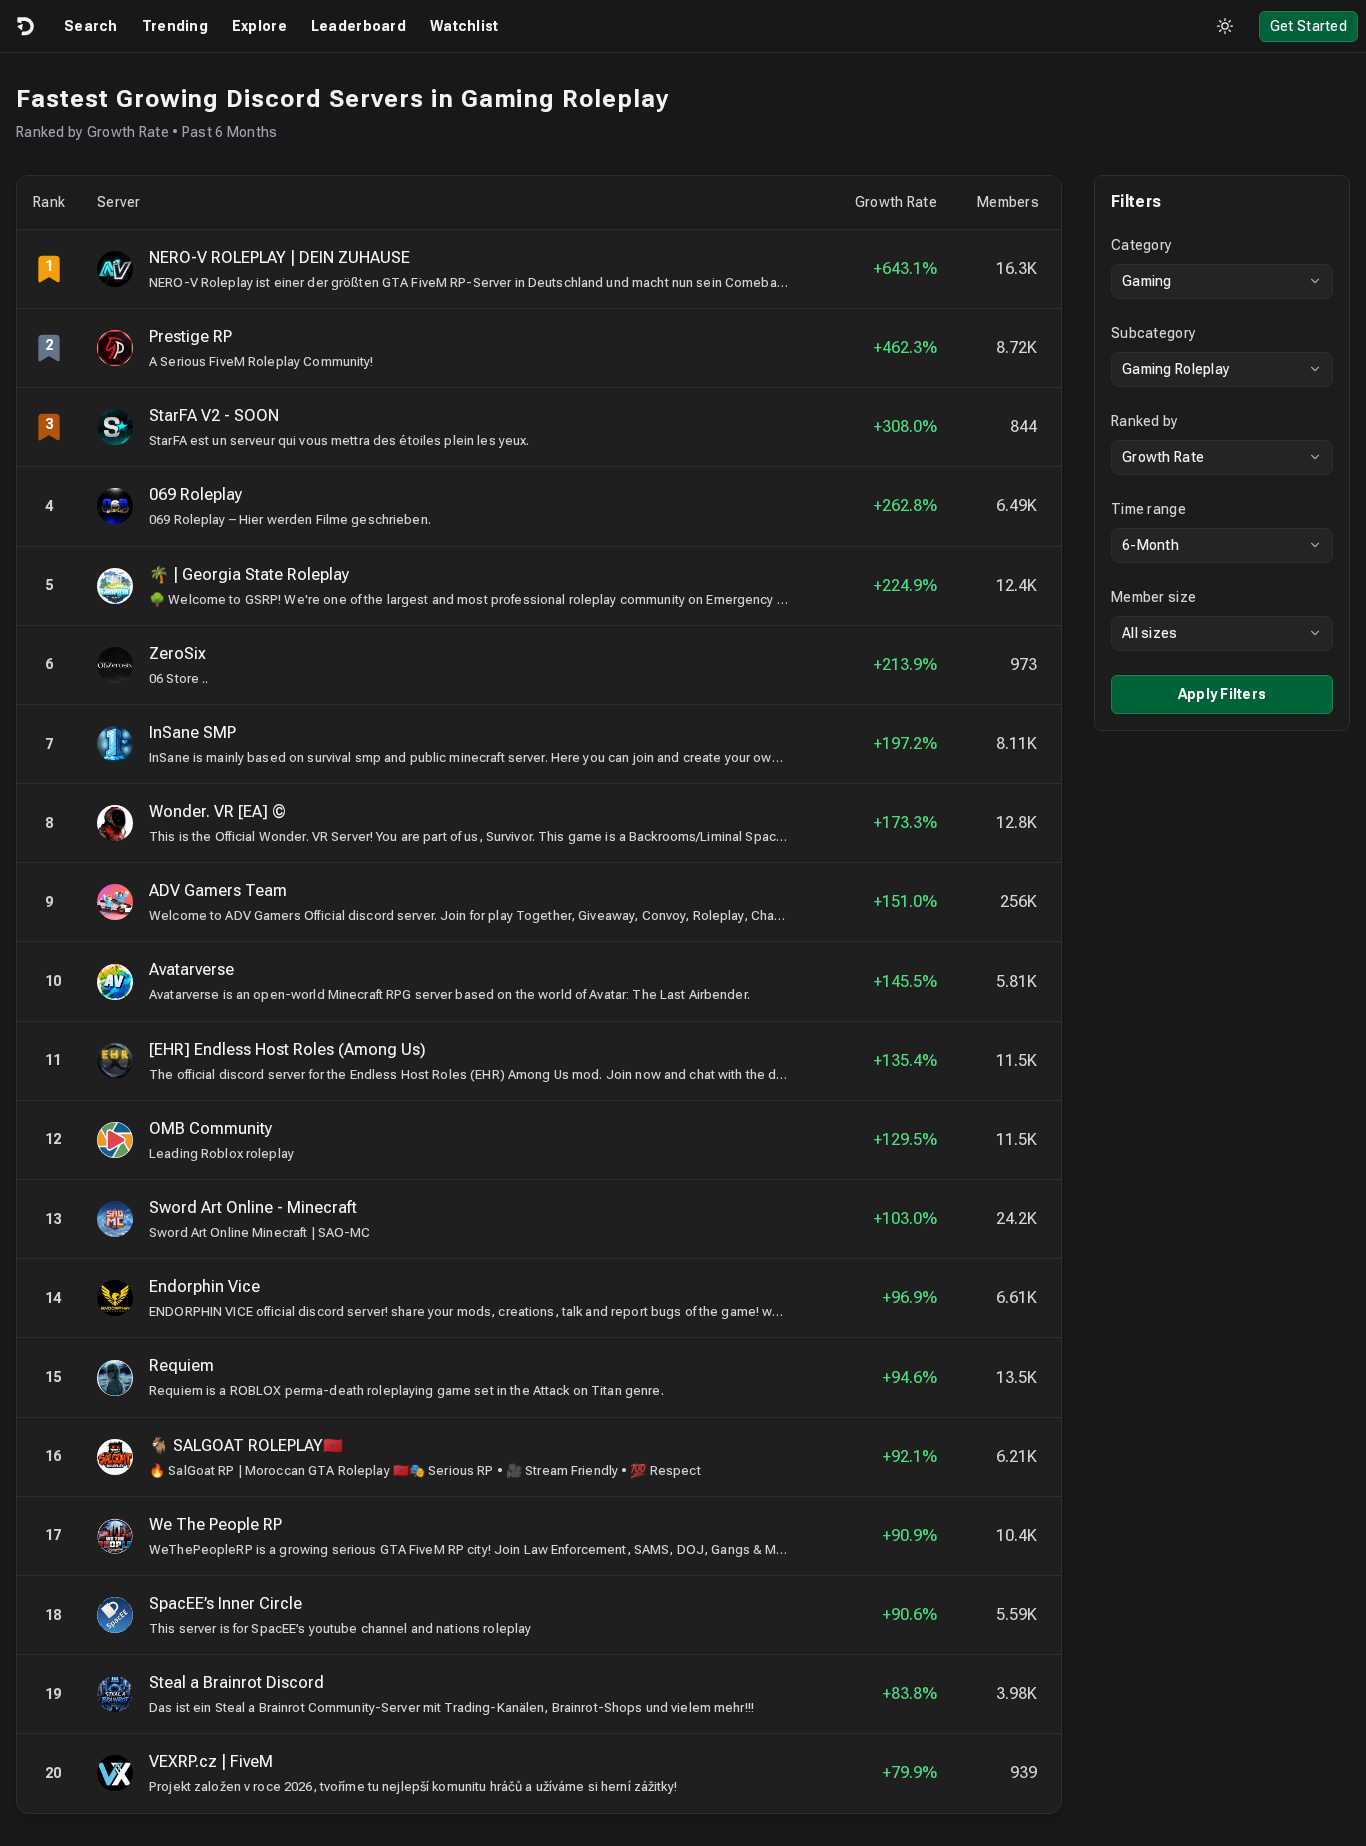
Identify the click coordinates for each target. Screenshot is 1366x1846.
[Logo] (24, 26)
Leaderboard (358, 26)
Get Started (1308, 26)
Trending (175, 26)
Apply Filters (1222, 694)
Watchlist (464, 26)
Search (91, 26)
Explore (259, 26)
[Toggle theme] (1225, 26)
